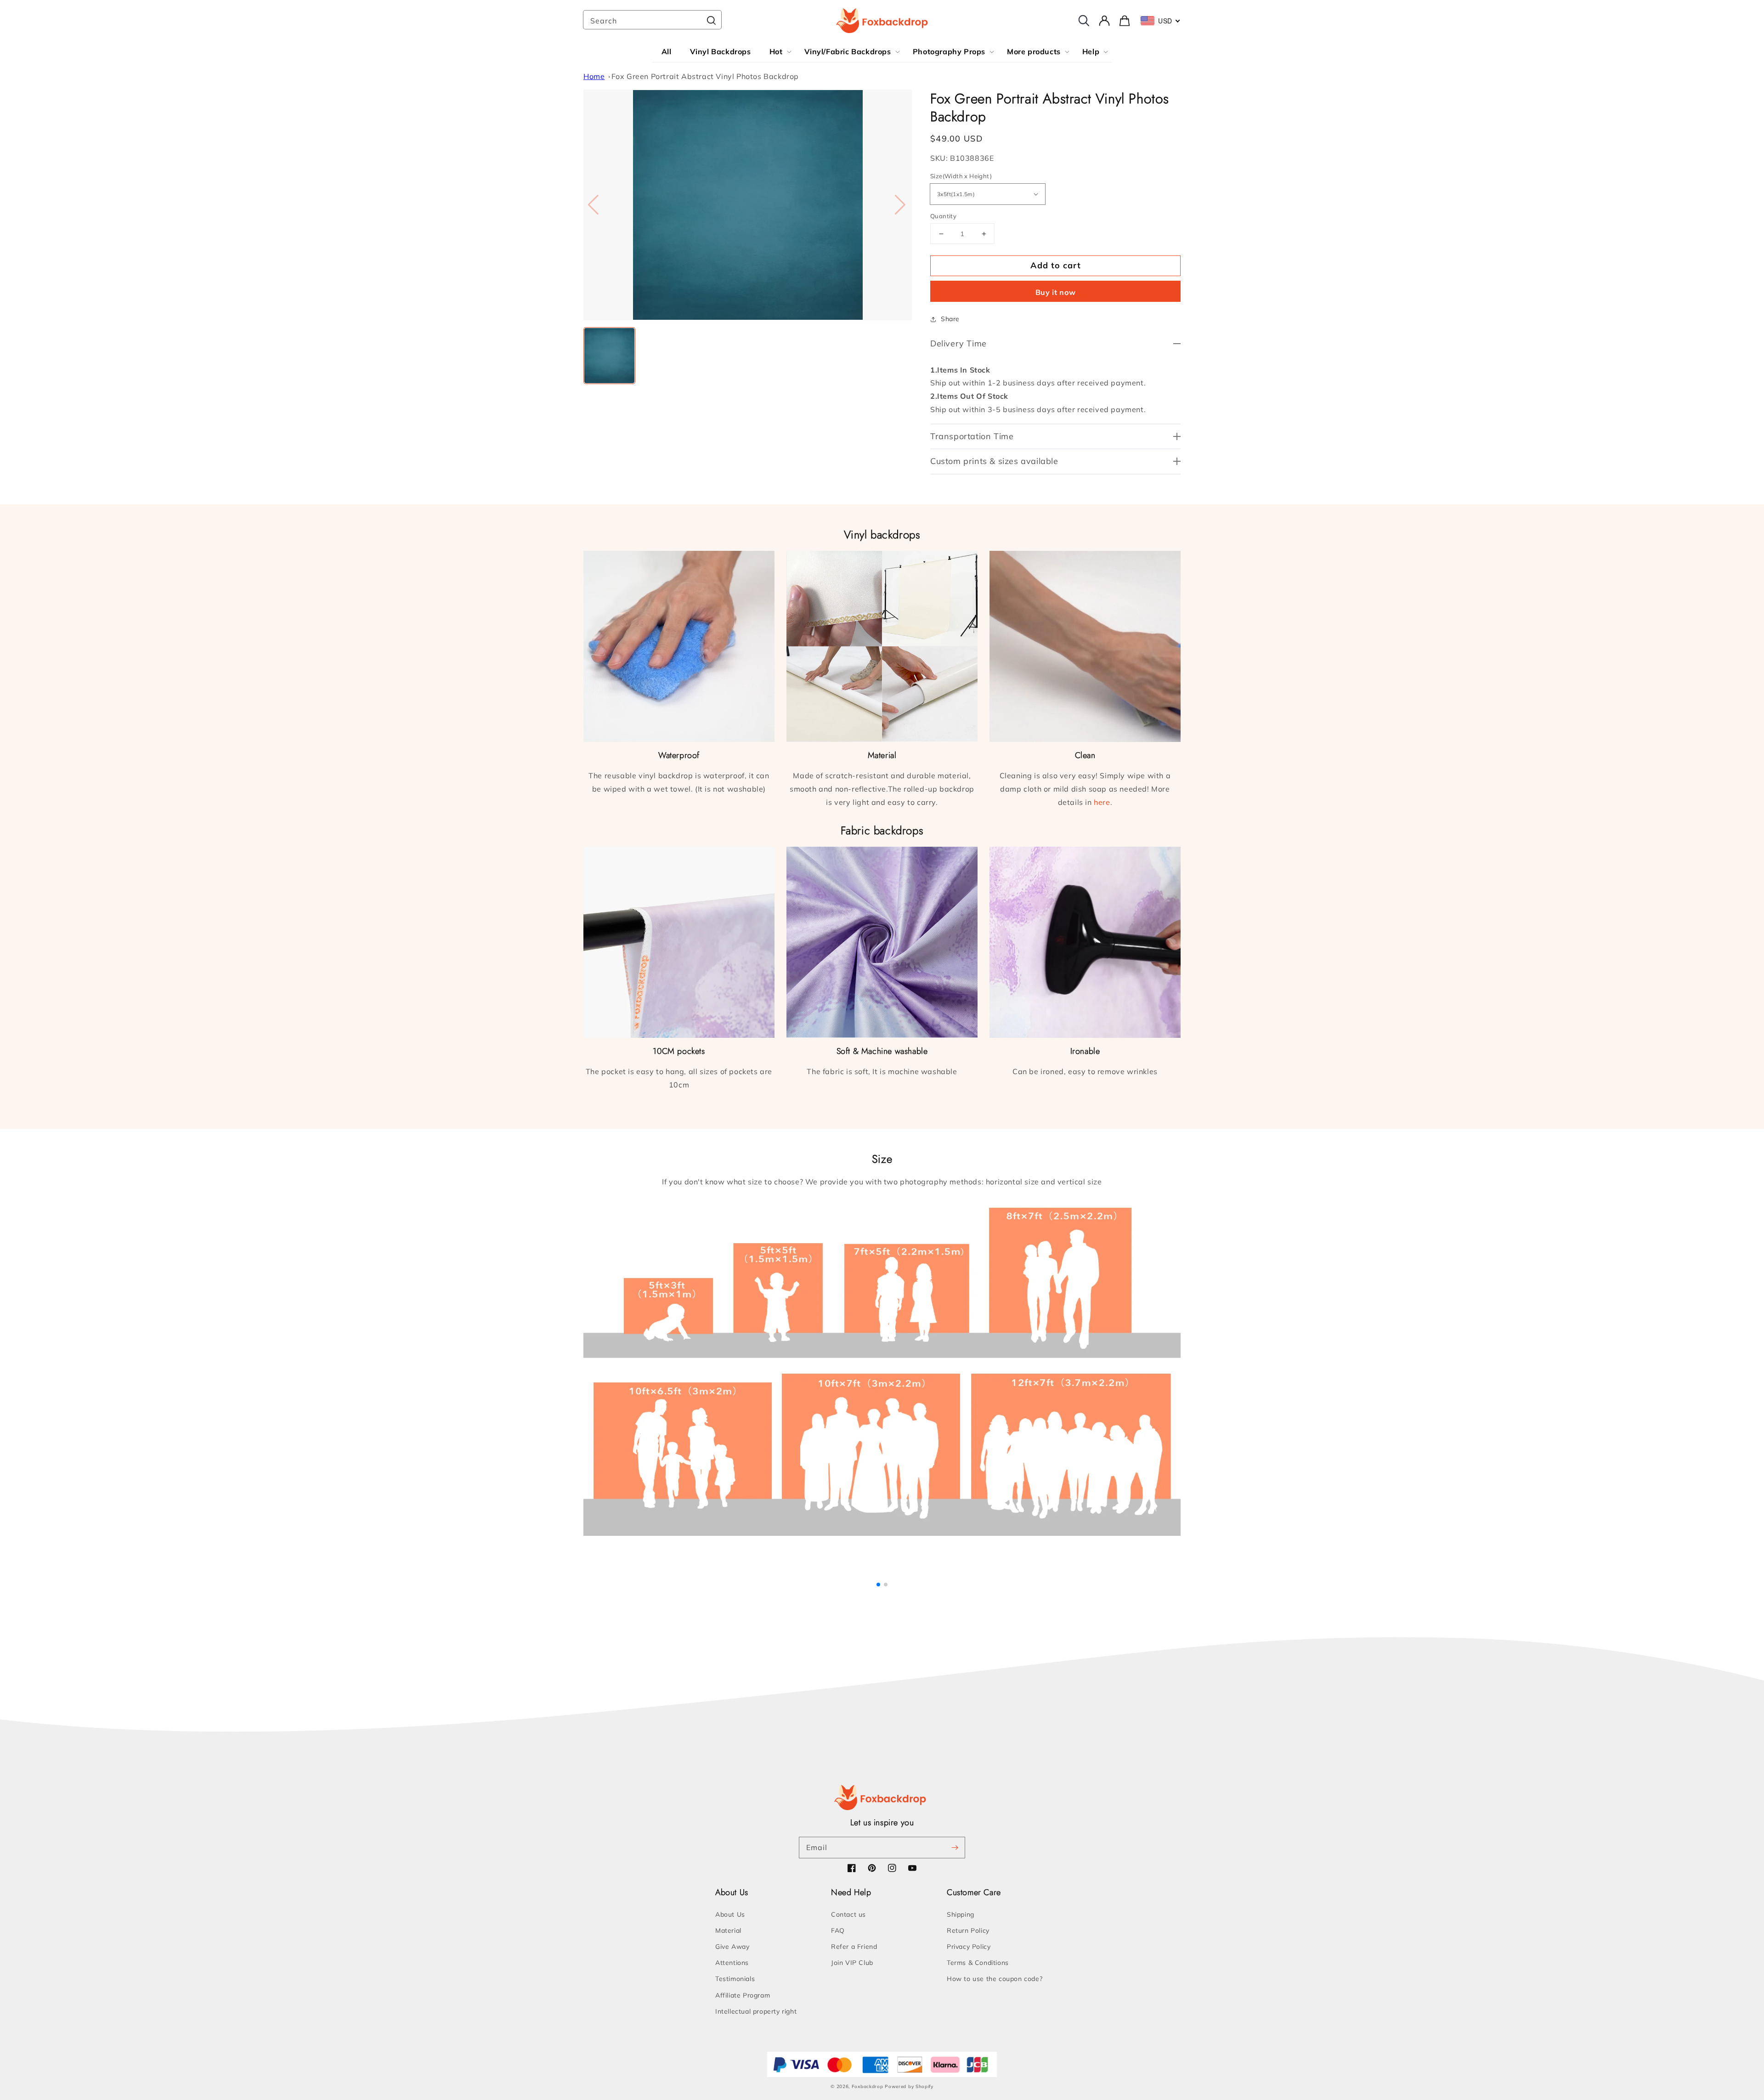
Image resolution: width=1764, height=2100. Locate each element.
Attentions (732, 1963)
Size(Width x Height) (961, 176)
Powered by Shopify (909, 2086)
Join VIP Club (852, 1963)
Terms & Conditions (978, 1963)
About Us (730, 1914)
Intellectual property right (756, 2011)
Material (728, 1930)
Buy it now (1056, 292)
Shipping (961, 1914)
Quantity (943, 216)
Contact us (848, 1914)
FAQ (838, 1930)
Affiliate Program (743, 1995)
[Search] (711, 21)
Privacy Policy (969, 1947)
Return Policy (968, 1930)
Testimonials (735, 1979)
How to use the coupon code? (995, 1979)
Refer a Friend (854, 1947)
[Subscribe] (955, 1847)
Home (594, 76)
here (1102, 802)
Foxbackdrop (868, 2086)
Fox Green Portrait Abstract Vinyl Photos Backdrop (705, 76)
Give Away (732, 1947)
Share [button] (950, 319)
